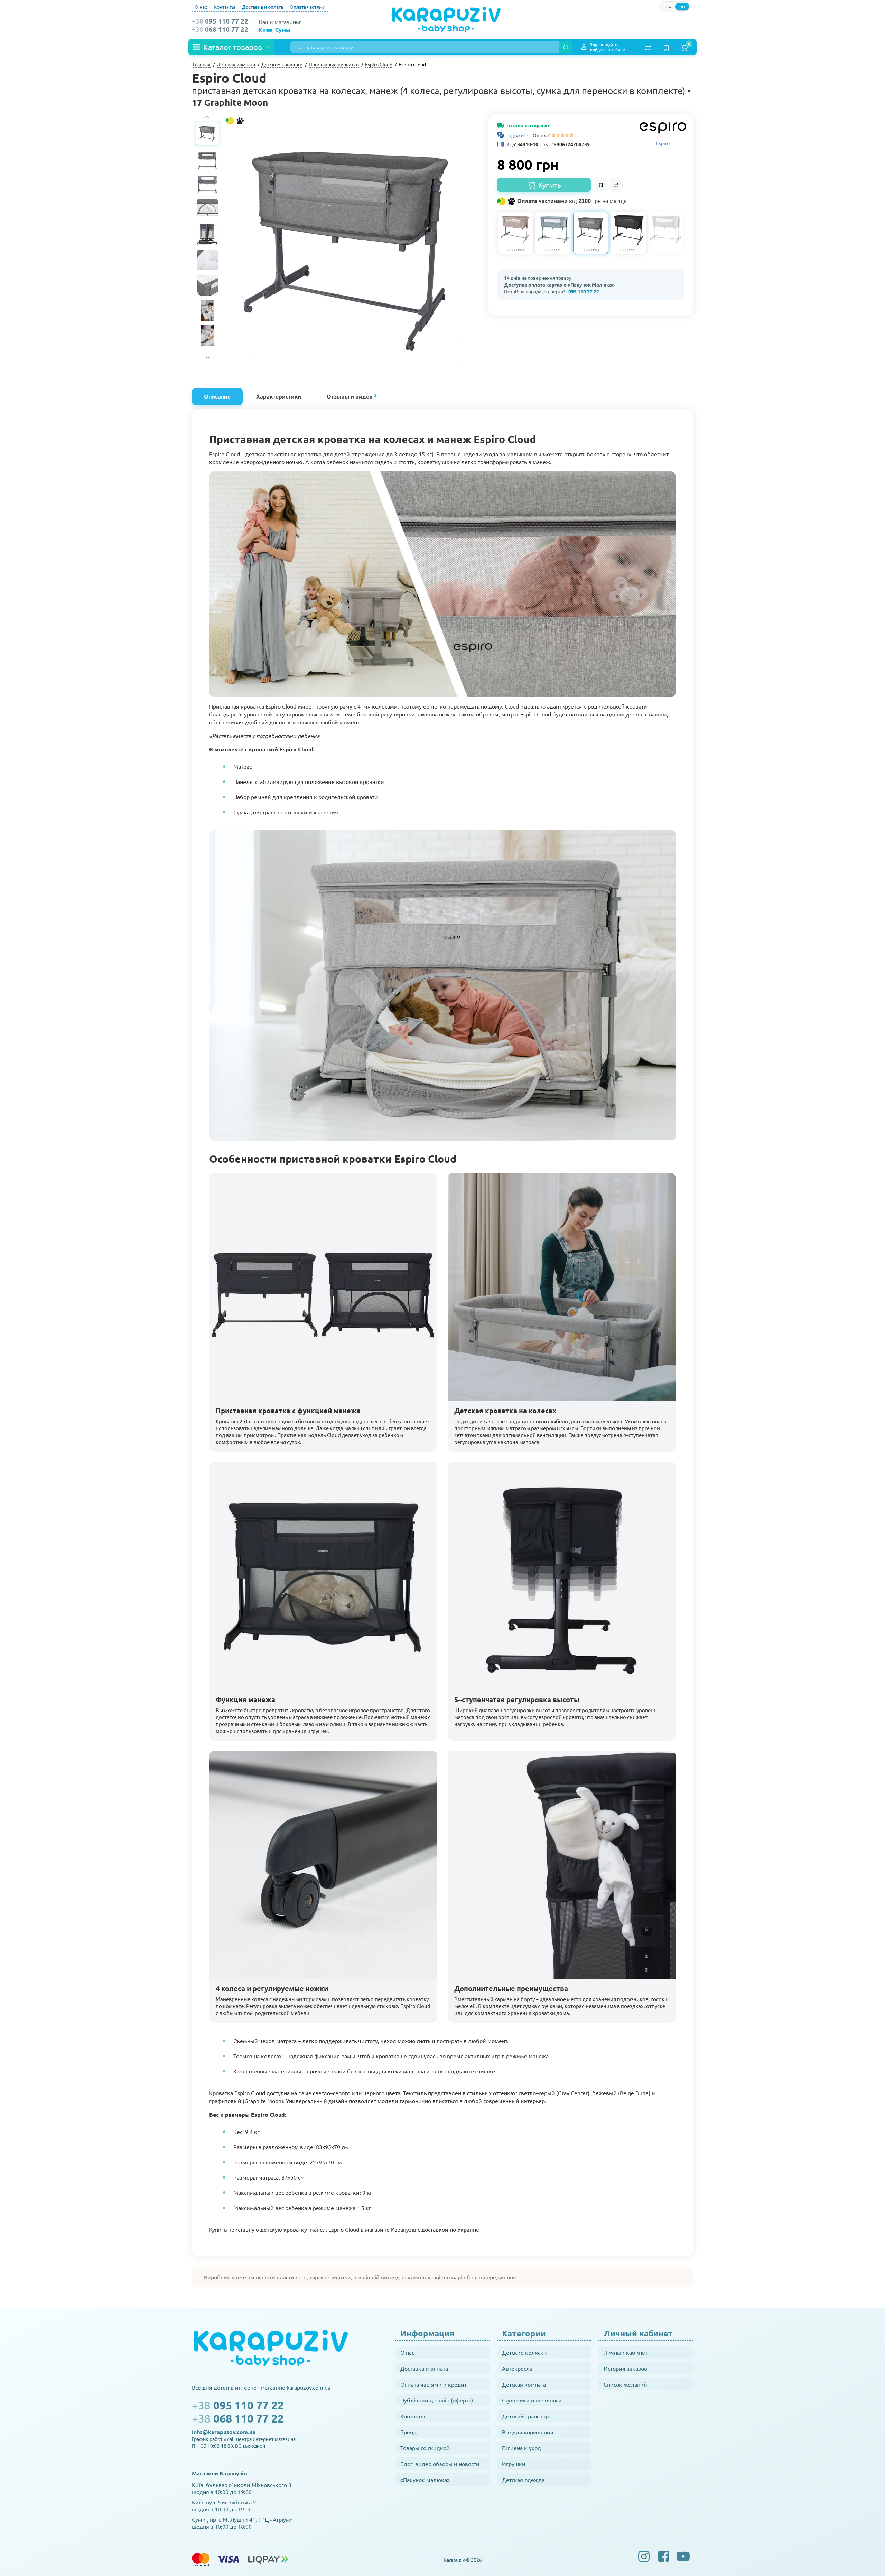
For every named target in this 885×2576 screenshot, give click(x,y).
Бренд (408, 2432)
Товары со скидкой (425, 2448)
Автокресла (517, 2368)
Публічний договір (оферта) (437, 2400)
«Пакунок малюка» (425, 2480)
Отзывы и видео (352, 396)
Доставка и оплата (263, 7)
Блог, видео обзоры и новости (440, 2464)
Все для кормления (528, 2432)
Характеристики (279, 396)
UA (668, 7)
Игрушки (514, 2464)
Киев (265, 30)
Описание (217, 396)
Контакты (225, 7)
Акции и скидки (573, 25)
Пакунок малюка (670, 25)
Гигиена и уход (521, 2448)
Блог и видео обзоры (620, 25)
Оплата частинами (571, 201)
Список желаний (625, 2384)
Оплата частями (308, 7)
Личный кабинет (626, 2352)
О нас (201, 7)
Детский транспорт (527, 2416)
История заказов (625, 2368)
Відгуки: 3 (518, 135)
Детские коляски (524, 2352)
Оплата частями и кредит (434, 2384)
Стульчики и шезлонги (532, 2400)
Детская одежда (523, 2480)
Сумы (283, 30)
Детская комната (524, 2384)
